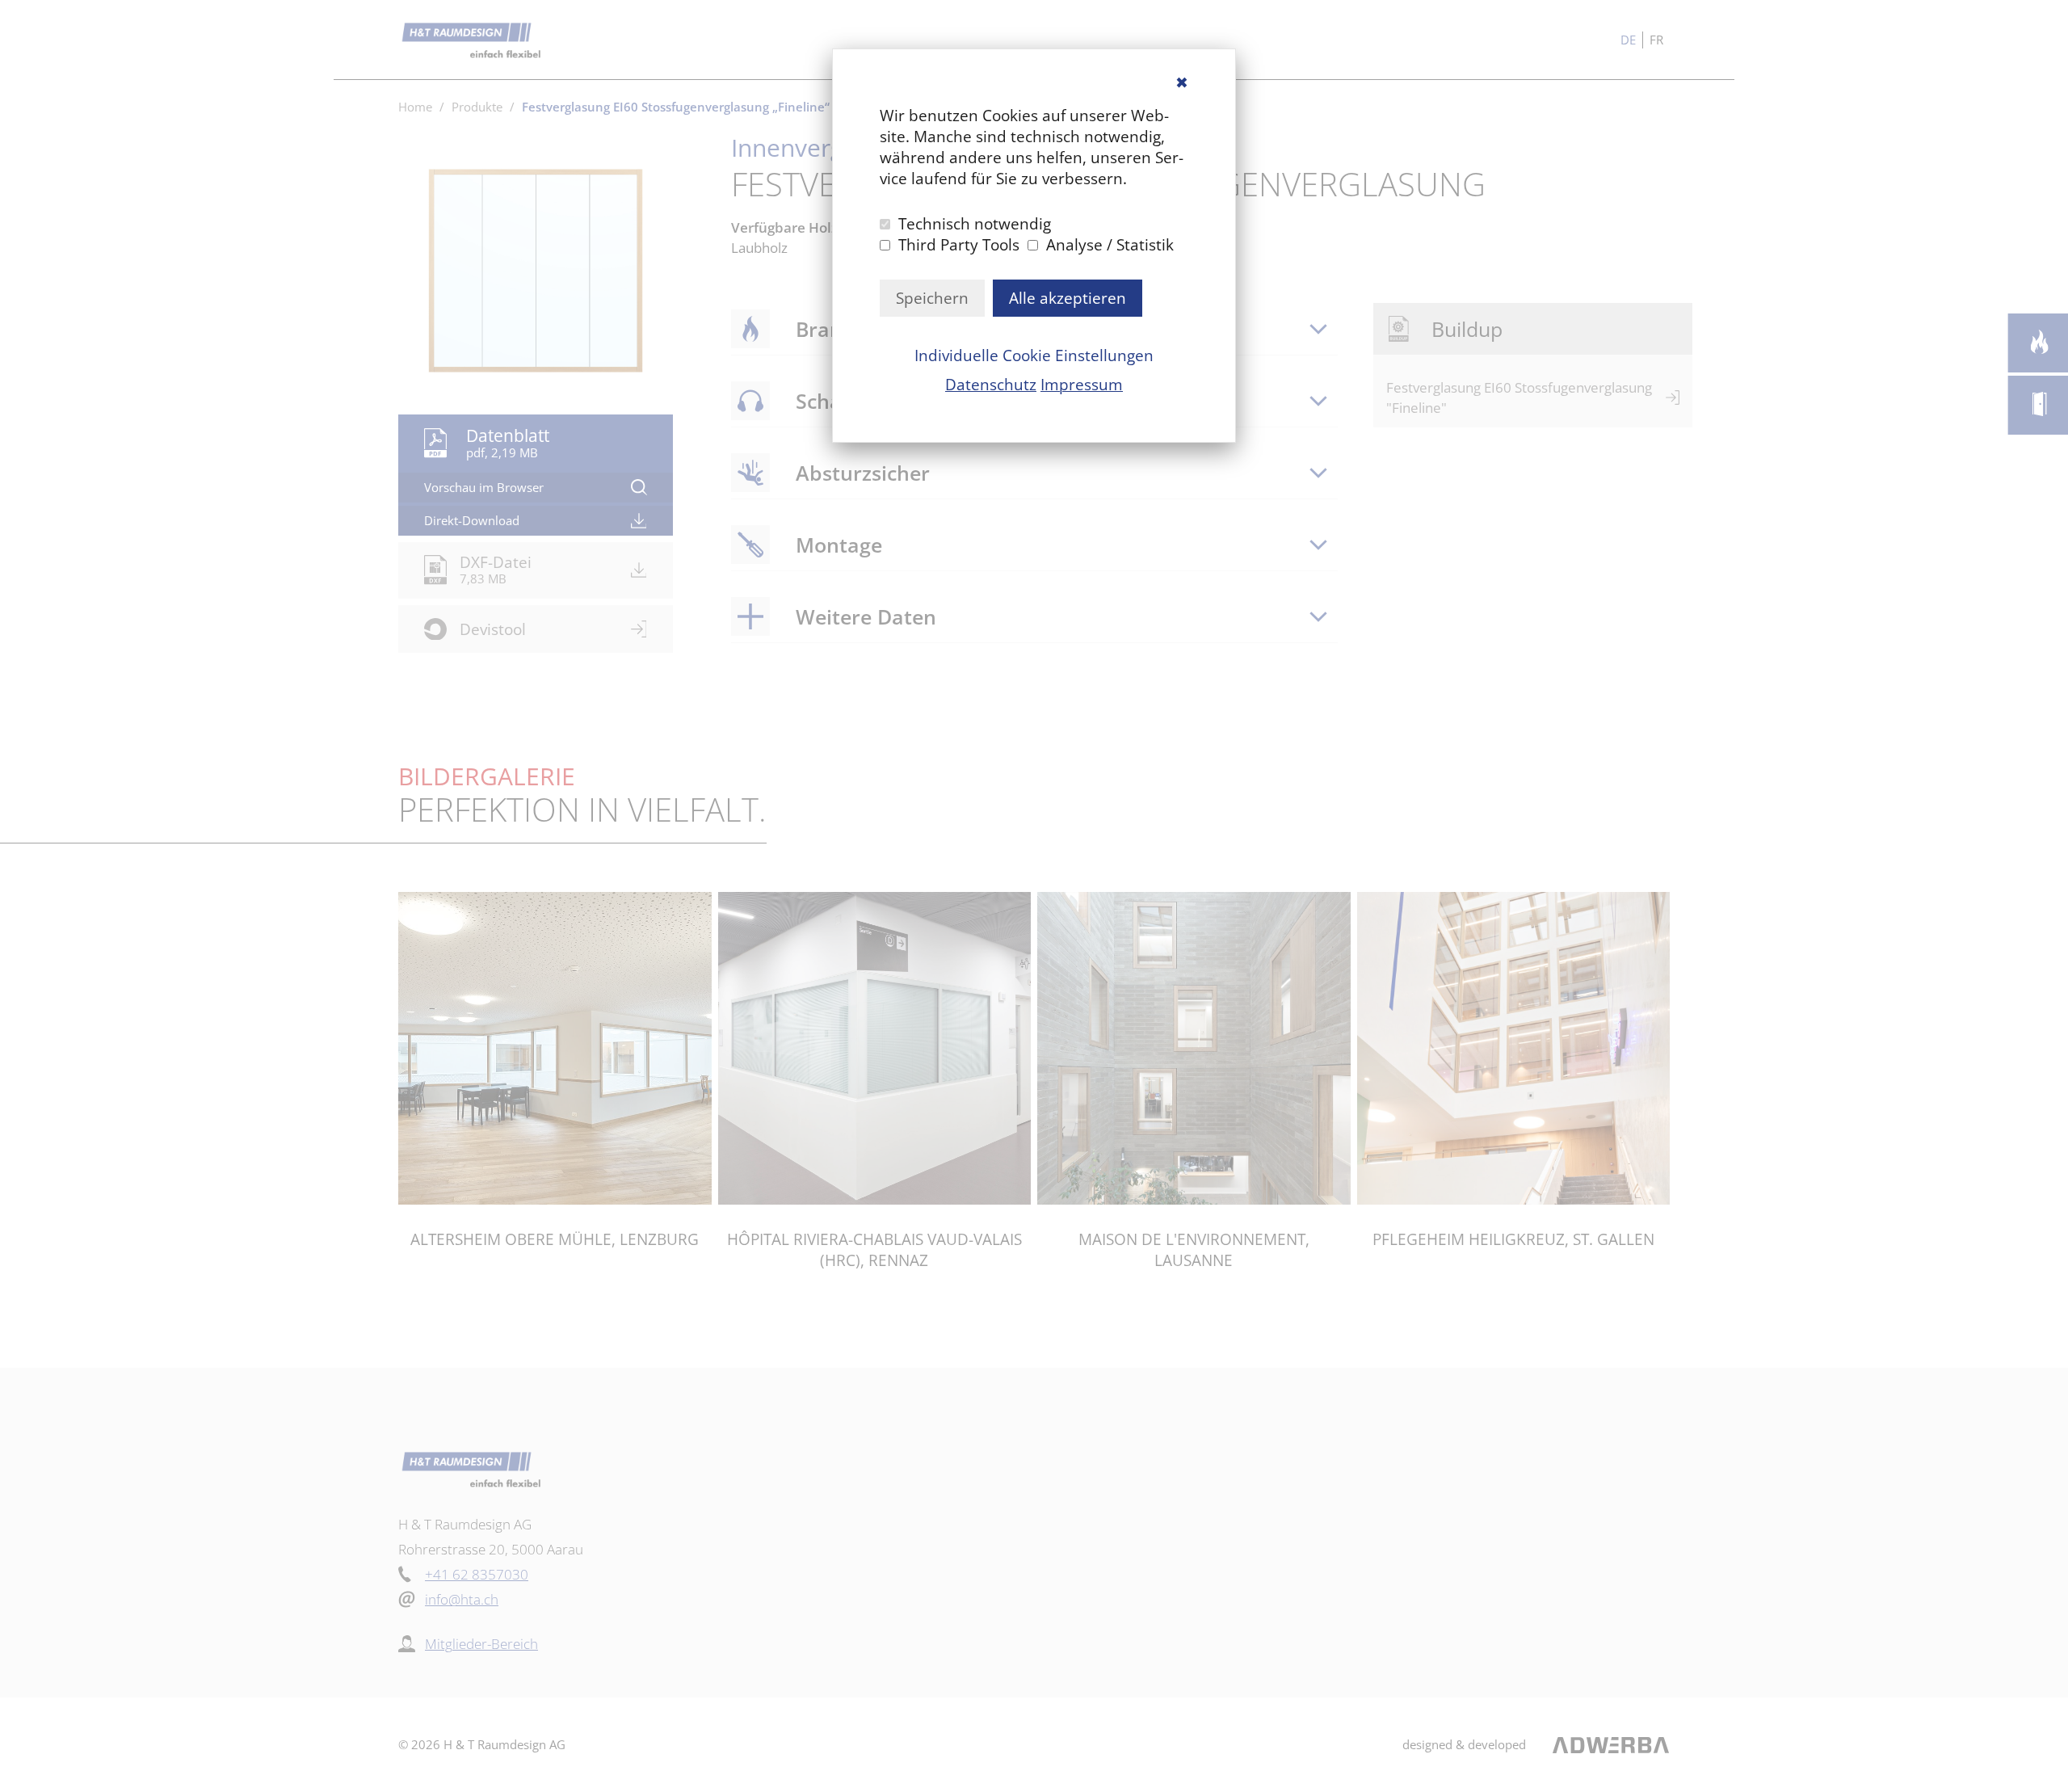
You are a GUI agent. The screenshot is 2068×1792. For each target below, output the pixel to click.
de (1628, 40)
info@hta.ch (462, 1599)
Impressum (1082, 385)
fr (1656, 40)
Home (415, 107)
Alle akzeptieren (1068, 298)
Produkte (477, 107)
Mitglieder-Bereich (481, 1644)
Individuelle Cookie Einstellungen (1034, 355)
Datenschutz (991, 385)
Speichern (932, 298)
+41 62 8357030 (477, 1574)
